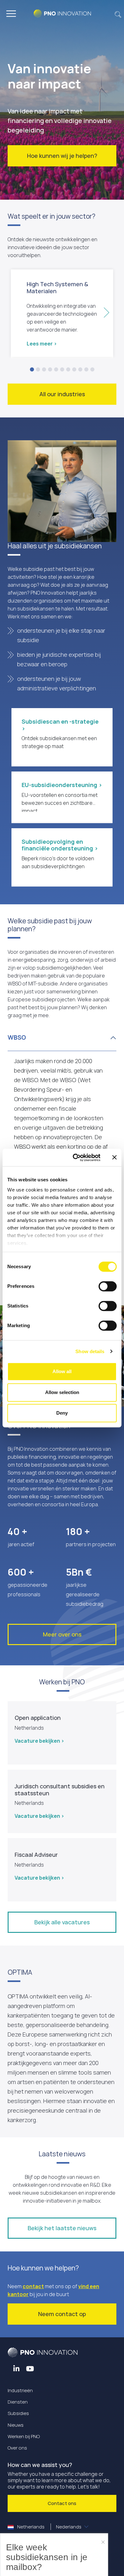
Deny (62, 1413)
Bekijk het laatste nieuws (62, 2228)
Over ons (17, 2448)
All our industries (62, 394)
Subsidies (18, 2413)
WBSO (17, 1037)
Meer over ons (62, 1634)
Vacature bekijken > (39, 1741)
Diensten (18, 2402)
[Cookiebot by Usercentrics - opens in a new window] (75, 1158)
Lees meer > (42, 344)
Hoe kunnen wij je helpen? (62, 156)
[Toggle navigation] (11, 14)
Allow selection (62, 1392)
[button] (118, 14)
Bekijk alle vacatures (62, 1922)
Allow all (62, 1371)
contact (33, 2286)
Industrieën (20, 2390)
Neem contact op (62, 2314)
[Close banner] (114, 1158)
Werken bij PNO (24, 2436)
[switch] (108, 1286)
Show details (90, 1351)
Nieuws (16, 2425)
